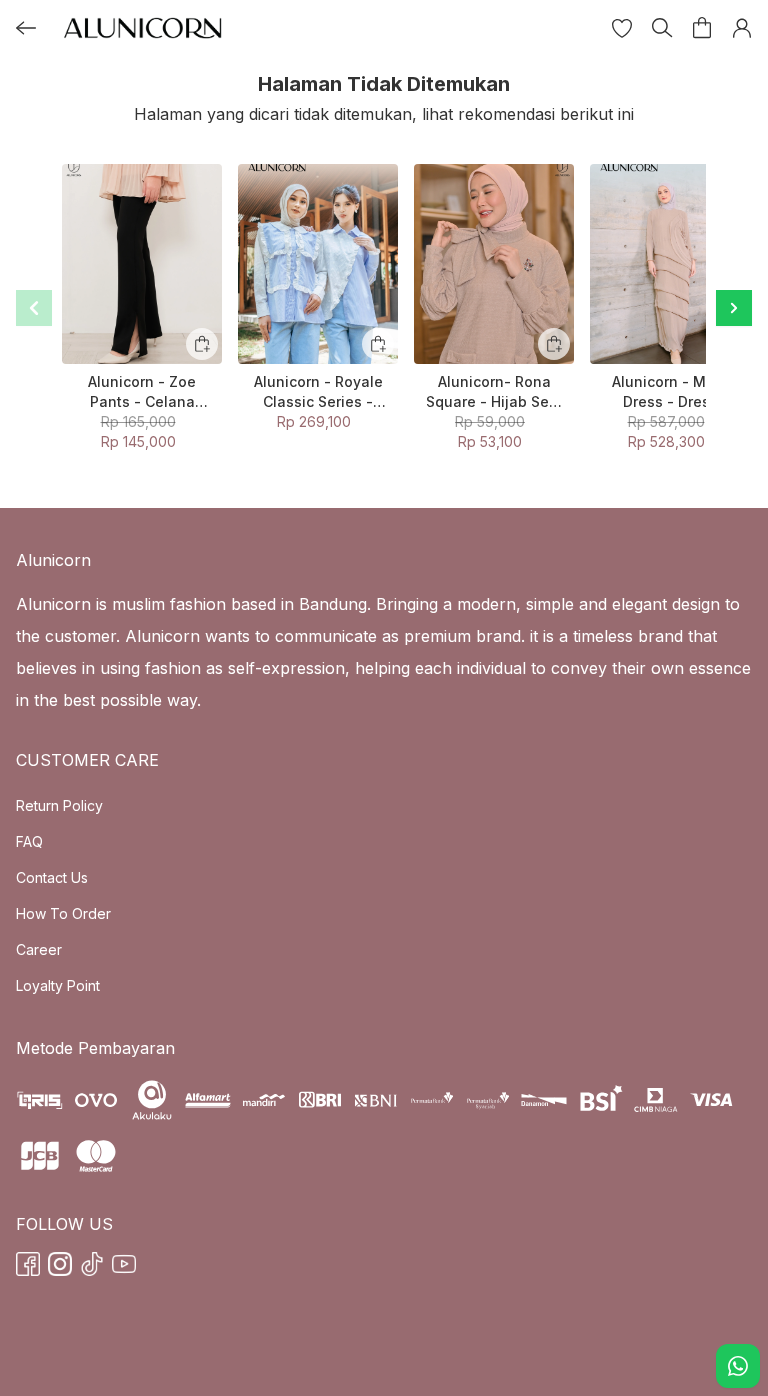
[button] (622, 28)
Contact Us (52, 877)
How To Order (63, 913)
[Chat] (738, 1366)
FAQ (29, 841)
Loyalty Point (58, 985)
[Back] (26, 28)
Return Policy (59, 805)
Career (39, 949)
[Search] (662, 28)
